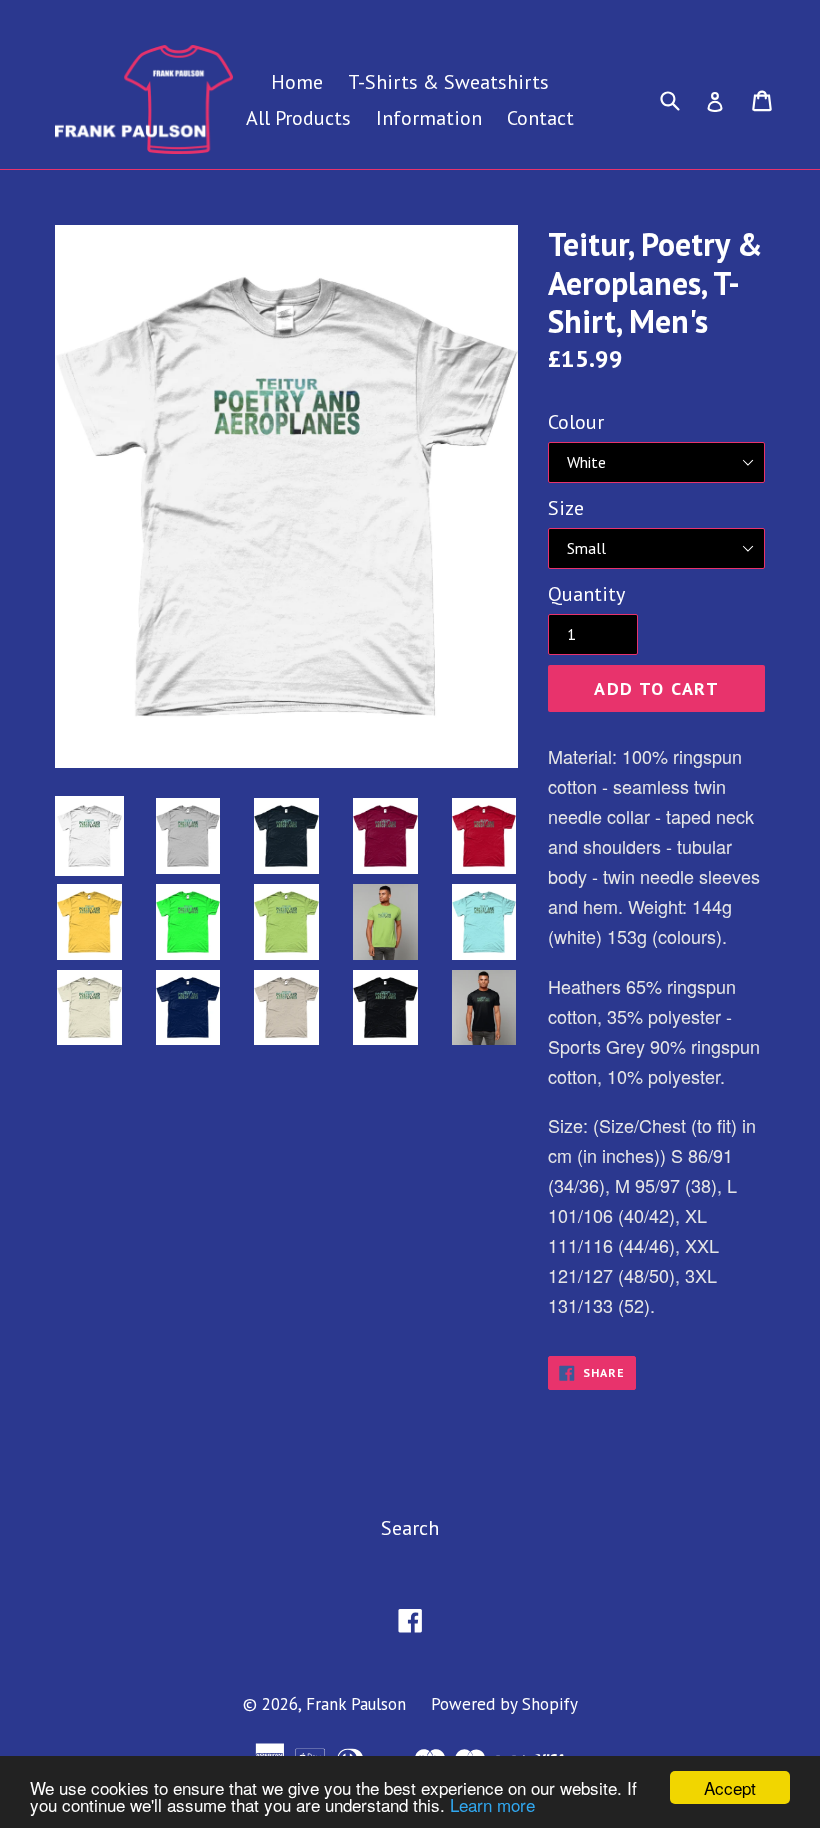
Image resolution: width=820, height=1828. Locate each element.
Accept (730, 1787)
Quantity (586, 594)
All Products (298, 118)
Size (566, 508)
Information (429, 118)
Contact (540, 118)
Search (410, 1528)
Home (297, 82)
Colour (576, 422)
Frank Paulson (356, 1704)
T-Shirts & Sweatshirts (448, 82)
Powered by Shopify (504, 1704)
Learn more (492, 1804)
